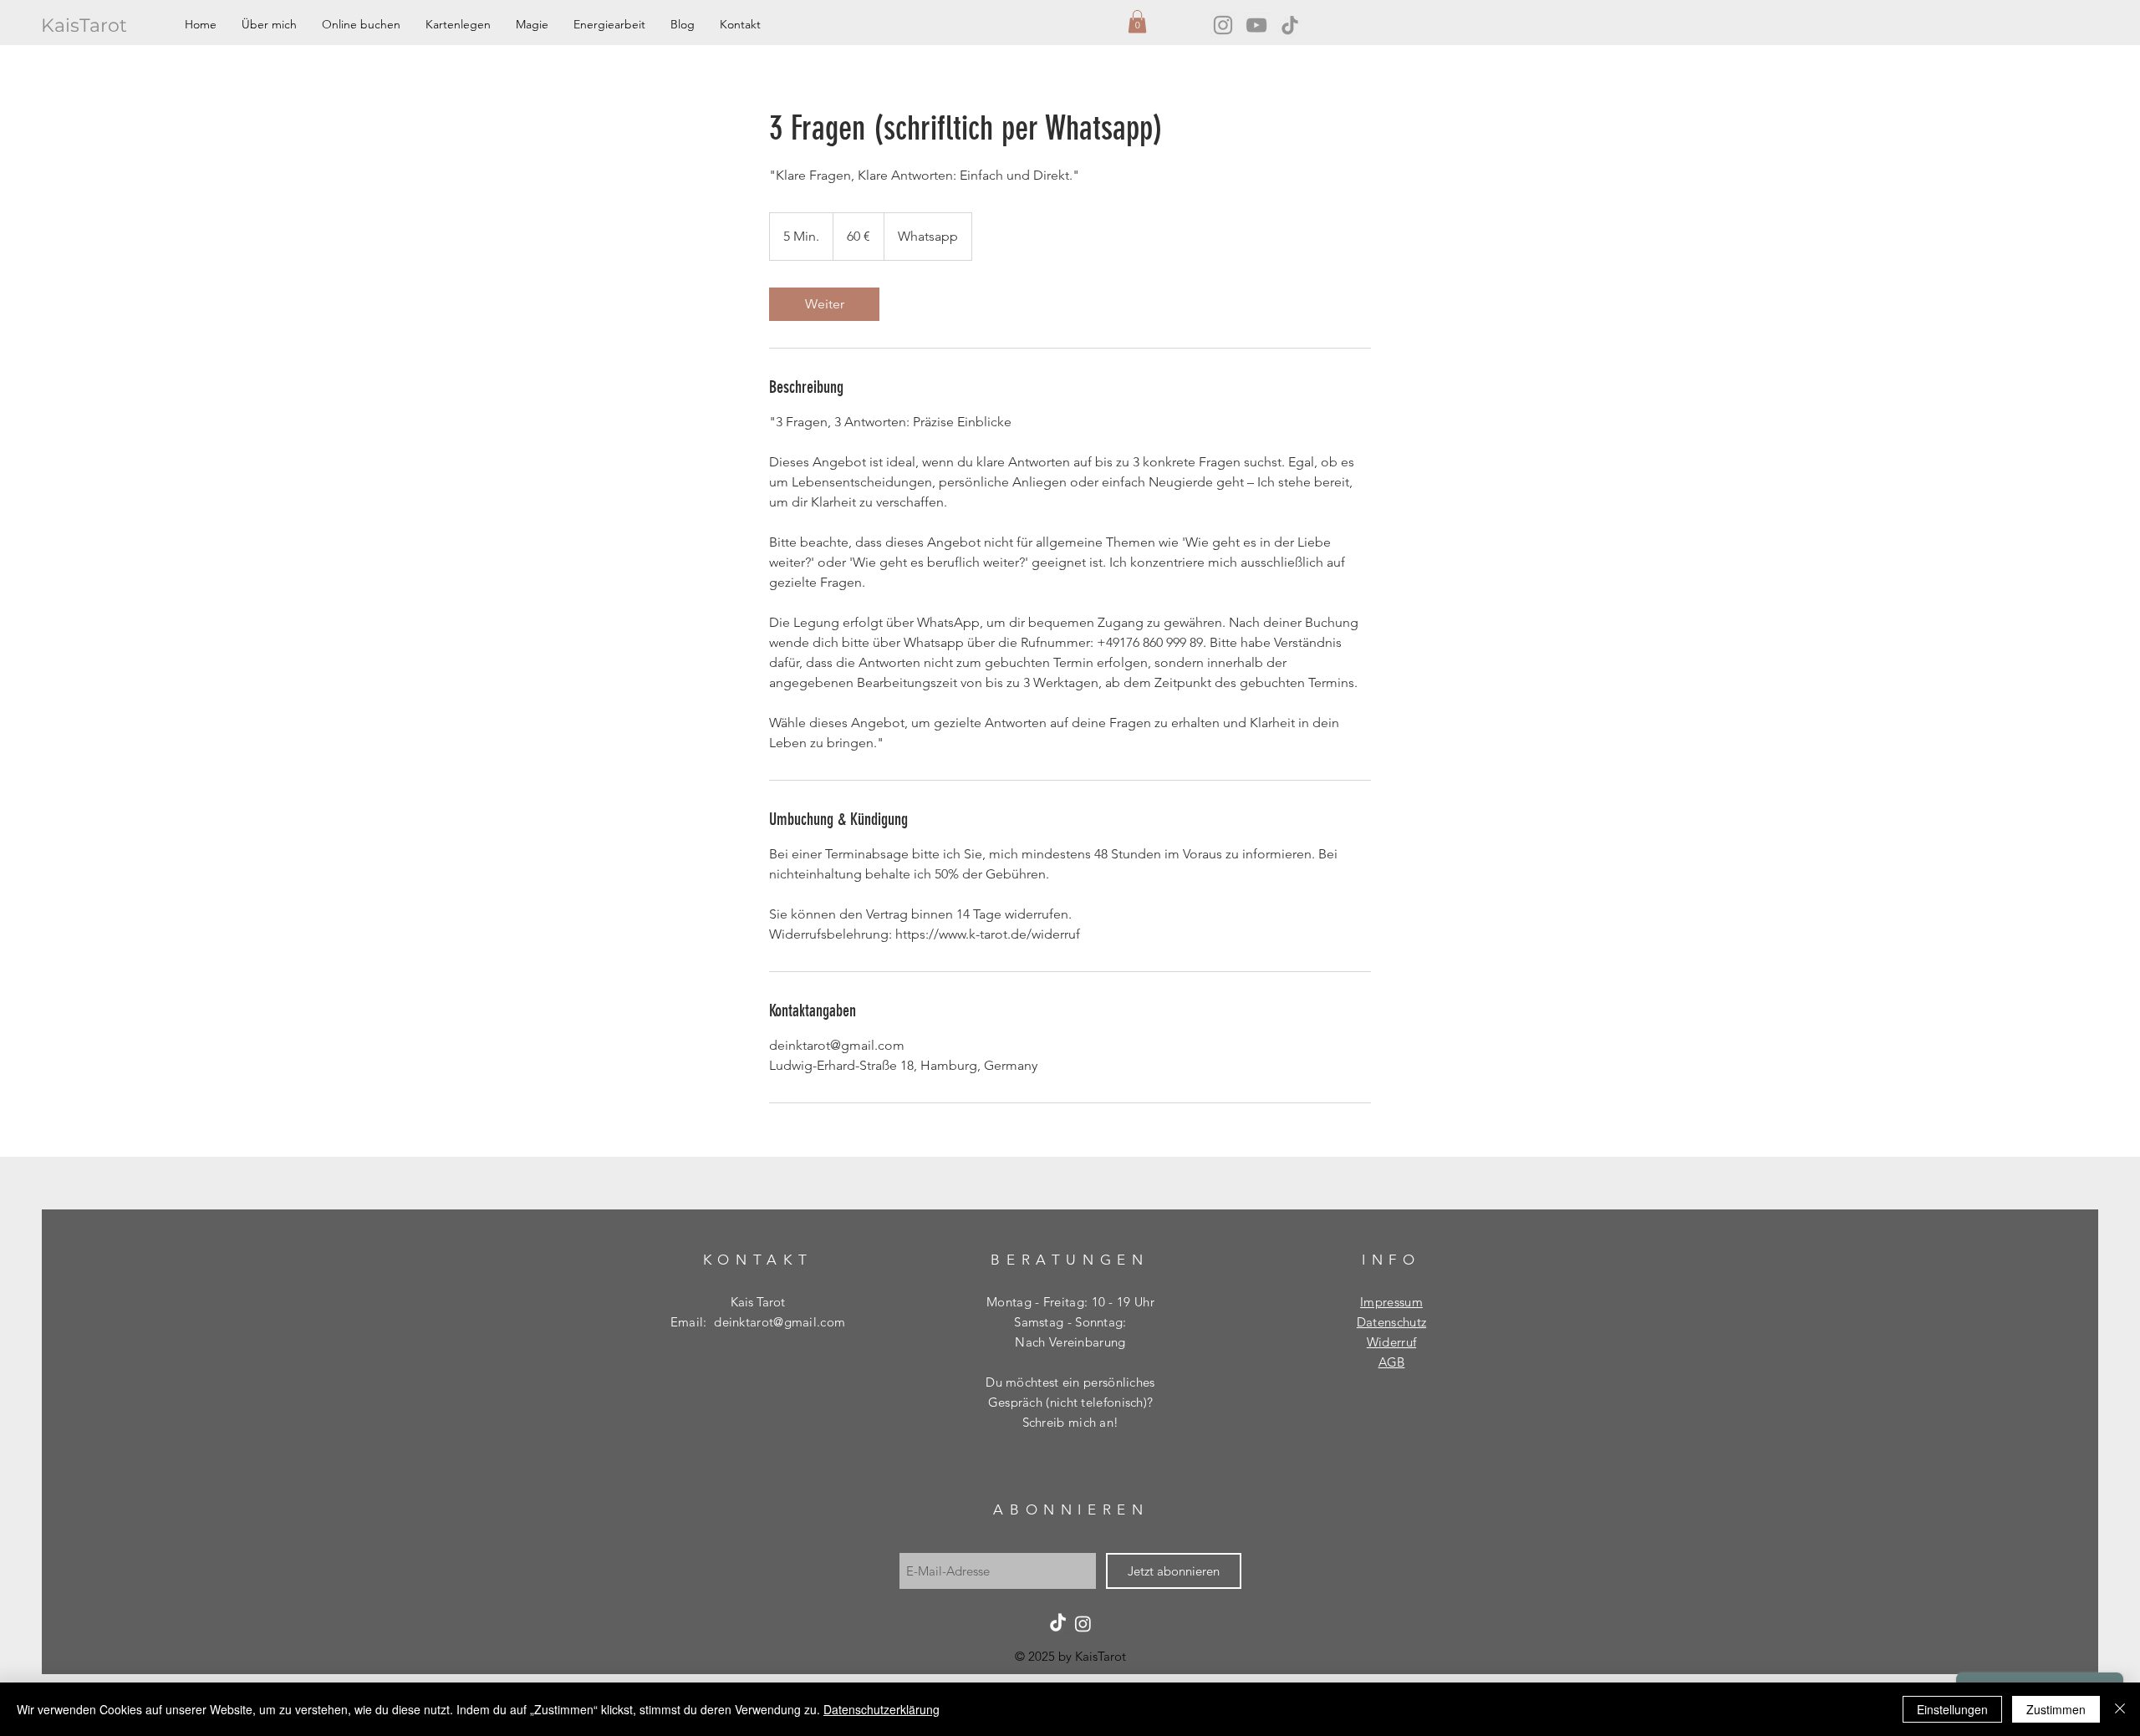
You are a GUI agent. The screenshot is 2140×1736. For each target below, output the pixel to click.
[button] (1137, 21)
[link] (824, 304)
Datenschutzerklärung (881, 1709)
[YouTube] (1256, 25)
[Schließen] (2120, 1709)
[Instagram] (1223, 25)
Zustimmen (2056, 1709)
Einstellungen (1952, 1709)
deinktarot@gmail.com (780, 1322)
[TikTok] (1290, 25)
